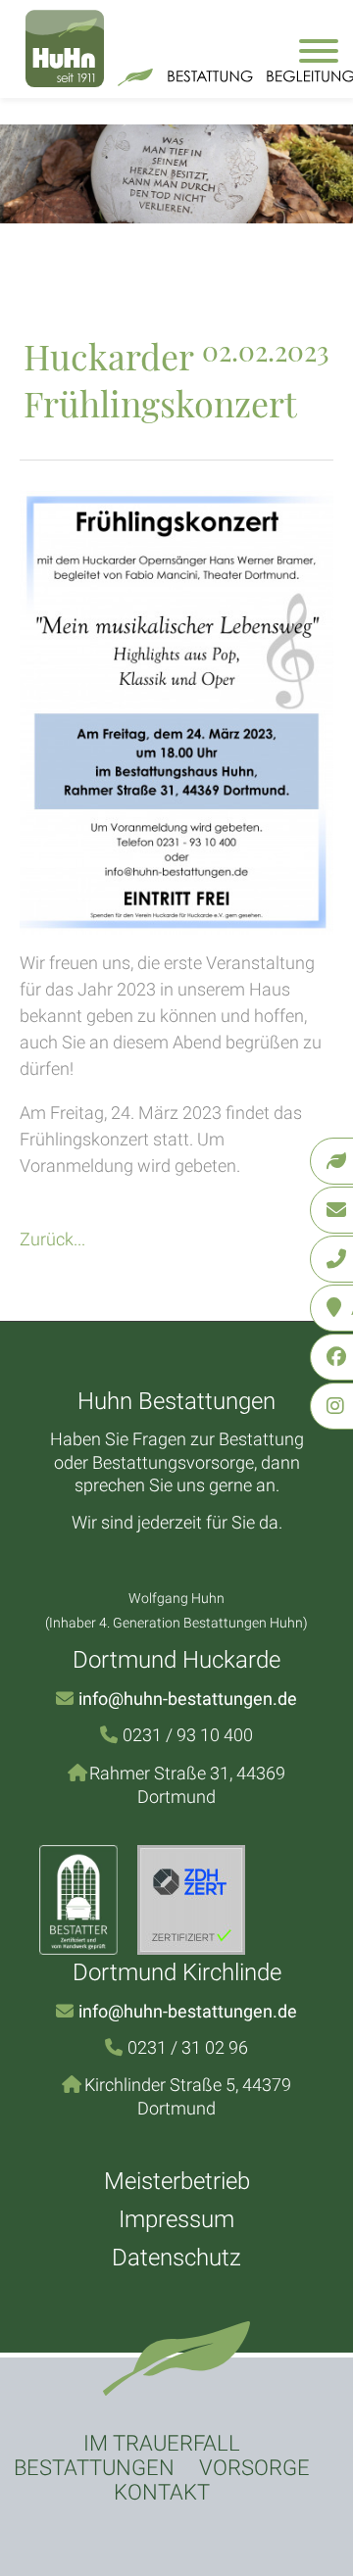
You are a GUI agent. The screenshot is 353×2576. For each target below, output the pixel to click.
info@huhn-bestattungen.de (188, 1699)
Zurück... (52, 1239)
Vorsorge (254, 2468)
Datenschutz (176, 2258)
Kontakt (162, 2492)
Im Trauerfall (162, 2443)
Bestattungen (94, 2468)
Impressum (176, 2219)
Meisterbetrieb (177, 2181)
